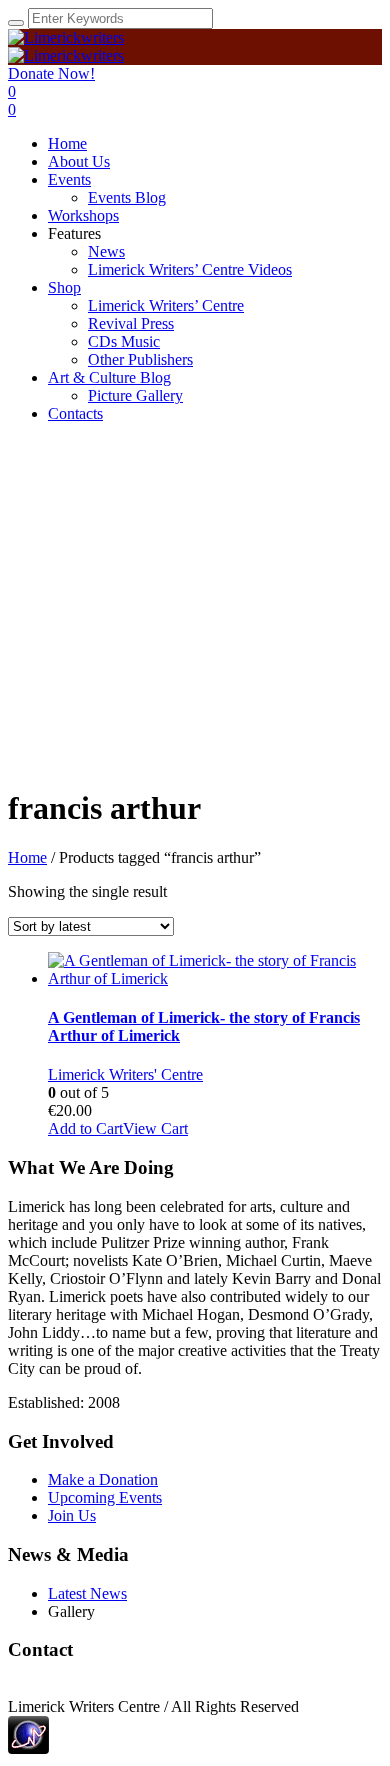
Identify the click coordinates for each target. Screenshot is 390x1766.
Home (27, 857)
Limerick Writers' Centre (125, 1074)
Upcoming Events (105, 1497)
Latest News (87, 1593)
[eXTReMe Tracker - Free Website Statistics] (28, 1748)
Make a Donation (103, 1479)
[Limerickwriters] (66, 46)
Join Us (72, 1515)
